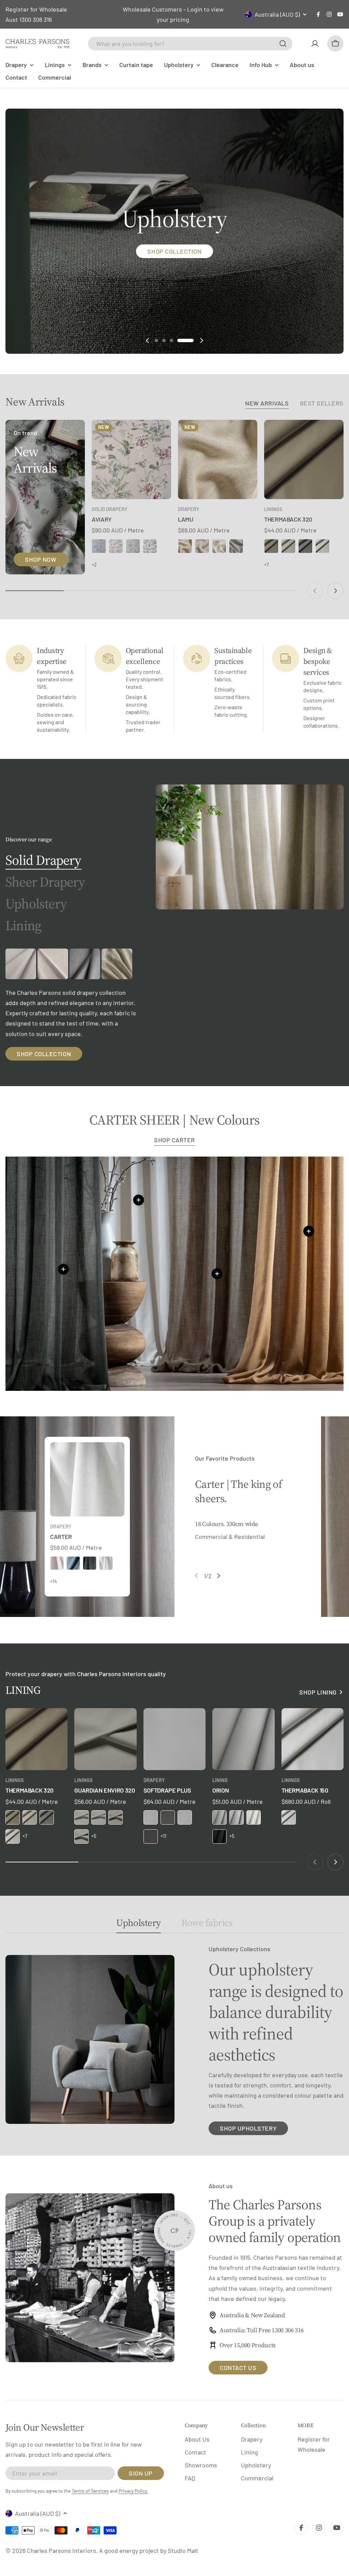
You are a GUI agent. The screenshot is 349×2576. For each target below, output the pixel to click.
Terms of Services (90, 2491)
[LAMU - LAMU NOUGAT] (219, 546)
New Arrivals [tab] (267, 403)
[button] (163, 340)
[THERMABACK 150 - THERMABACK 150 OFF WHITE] (289, 1817)
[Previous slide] (148, 340)
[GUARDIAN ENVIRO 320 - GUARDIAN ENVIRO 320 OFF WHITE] (98, 1817)
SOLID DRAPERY (110, 509)
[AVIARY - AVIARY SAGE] (133, 546)
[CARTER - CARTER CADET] (73, 1563)
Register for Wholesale (36, 9)
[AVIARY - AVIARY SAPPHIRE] (150, 546)
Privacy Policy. (133, 2491)
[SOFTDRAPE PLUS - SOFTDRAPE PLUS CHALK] (185, 1817)
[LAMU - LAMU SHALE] (236, 546)
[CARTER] (87, 1479)
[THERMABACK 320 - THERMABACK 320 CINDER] (305, 546)
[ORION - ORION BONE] (219, 1817)
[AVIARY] (131, 459)
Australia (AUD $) (277, 14)
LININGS (273, 509)
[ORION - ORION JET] (219, 1836)
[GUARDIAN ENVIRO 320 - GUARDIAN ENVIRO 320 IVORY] (81, 1817)
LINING (220, 1780)
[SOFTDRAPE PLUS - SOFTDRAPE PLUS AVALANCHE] (151, 1817)
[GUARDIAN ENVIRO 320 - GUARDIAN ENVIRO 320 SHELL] (81, 1836)
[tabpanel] (72, 1005)
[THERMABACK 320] (304, 459)
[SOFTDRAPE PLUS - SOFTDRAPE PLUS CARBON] (168, 1817)
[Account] (315, 44)
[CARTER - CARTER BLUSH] (57, 1563)
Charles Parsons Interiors (62, 2550)
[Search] (283, 44)
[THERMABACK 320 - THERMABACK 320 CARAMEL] (271, 546)
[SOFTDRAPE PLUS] (174, 1739)
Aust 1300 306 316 (29, 19)
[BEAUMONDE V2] (21, 964)
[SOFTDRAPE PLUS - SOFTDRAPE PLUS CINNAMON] (151, 1836)
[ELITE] (85, 964)
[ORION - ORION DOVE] (237, 1817)
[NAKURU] (117, 964)
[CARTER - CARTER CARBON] (90, 1563)
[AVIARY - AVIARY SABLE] (116, 546)
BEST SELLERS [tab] (322, 403)
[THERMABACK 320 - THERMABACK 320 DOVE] (322, 546)
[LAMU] (218, 459)
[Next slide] (201, 340)
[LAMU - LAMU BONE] (185, 546)
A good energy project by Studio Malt (149, 2550)
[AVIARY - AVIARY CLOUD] (99, 546)
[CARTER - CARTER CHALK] (106, 1563)
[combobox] (190, 44)
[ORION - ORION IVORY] (254, 1817)
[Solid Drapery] (250, 847)
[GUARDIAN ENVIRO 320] (105, 1739)
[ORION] (243, 1739)
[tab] (43, 860)
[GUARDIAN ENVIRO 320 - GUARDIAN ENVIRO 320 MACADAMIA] (116, 1817)
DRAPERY (189, 509)
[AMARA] (53, 964)
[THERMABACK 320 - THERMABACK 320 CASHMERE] (288, 546)
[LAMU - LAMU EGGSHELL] (202, 546)
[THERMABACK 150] (313, 1739)
